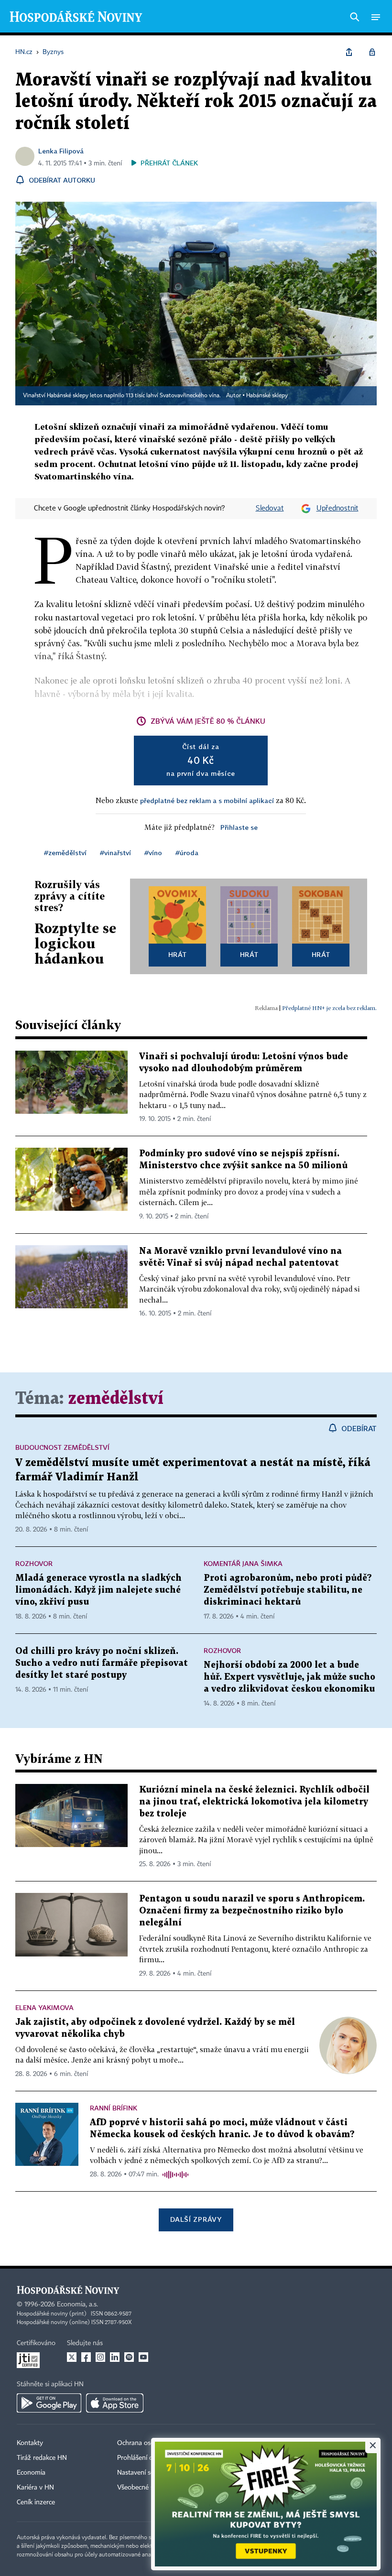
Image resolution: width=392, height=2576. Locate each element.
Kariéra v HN (35, 2488)
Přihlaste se (239, 827)
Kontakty (30, 2443)
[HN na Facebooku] (86, 2357)
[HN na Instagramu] (100, 2357)
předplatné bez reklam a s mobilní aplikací (207, 800)
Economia (31, 2473)
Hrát (178, 954)
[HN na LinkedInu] (115, 2357)
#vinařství (115, 853)
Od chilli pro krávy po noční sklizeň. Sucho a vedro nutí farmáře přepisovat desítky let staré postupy (102, 1663)
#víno (153, 853)
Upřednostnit (338, 509)
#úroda (187, 853)
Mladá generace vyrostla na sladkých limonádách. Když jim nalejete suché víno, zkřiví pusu (98, 1590)
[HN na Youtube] (143, 2357)
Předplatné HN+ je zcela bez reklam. (329, 1008)
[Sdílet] (349, 52)
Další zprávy (196, 2219)
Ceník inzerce (36, 2502)
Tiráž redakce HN (42, 2458)
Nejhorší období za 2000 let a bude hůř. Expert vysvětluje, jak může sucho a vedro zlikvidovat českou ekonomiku (289, 1677)
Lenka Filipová (61, 151)
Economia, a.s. (77, 2304)
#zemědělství (65, 853)
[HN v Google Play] (49, 2403)
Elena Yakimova (44, 2007)
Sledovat (270, 509)
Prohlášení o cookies (147, 2458)
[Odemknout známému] (372, 52)
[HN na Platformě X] (72, 2357)
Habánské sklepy (267, 396)
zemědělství (116, 1399)
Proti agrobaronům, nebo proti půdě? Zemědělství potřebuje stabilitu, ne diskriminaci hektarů (288, 1590)
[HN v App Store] (115, 2403)
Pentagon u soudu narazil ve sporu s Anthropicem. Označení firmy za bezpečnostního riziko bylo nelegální (252, 1911)
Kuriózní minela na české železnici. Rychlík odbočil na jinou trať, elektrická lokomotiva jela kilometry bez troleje (254, 1802)
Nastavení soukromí (146, 2473)
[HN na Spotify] (129, 2357)
